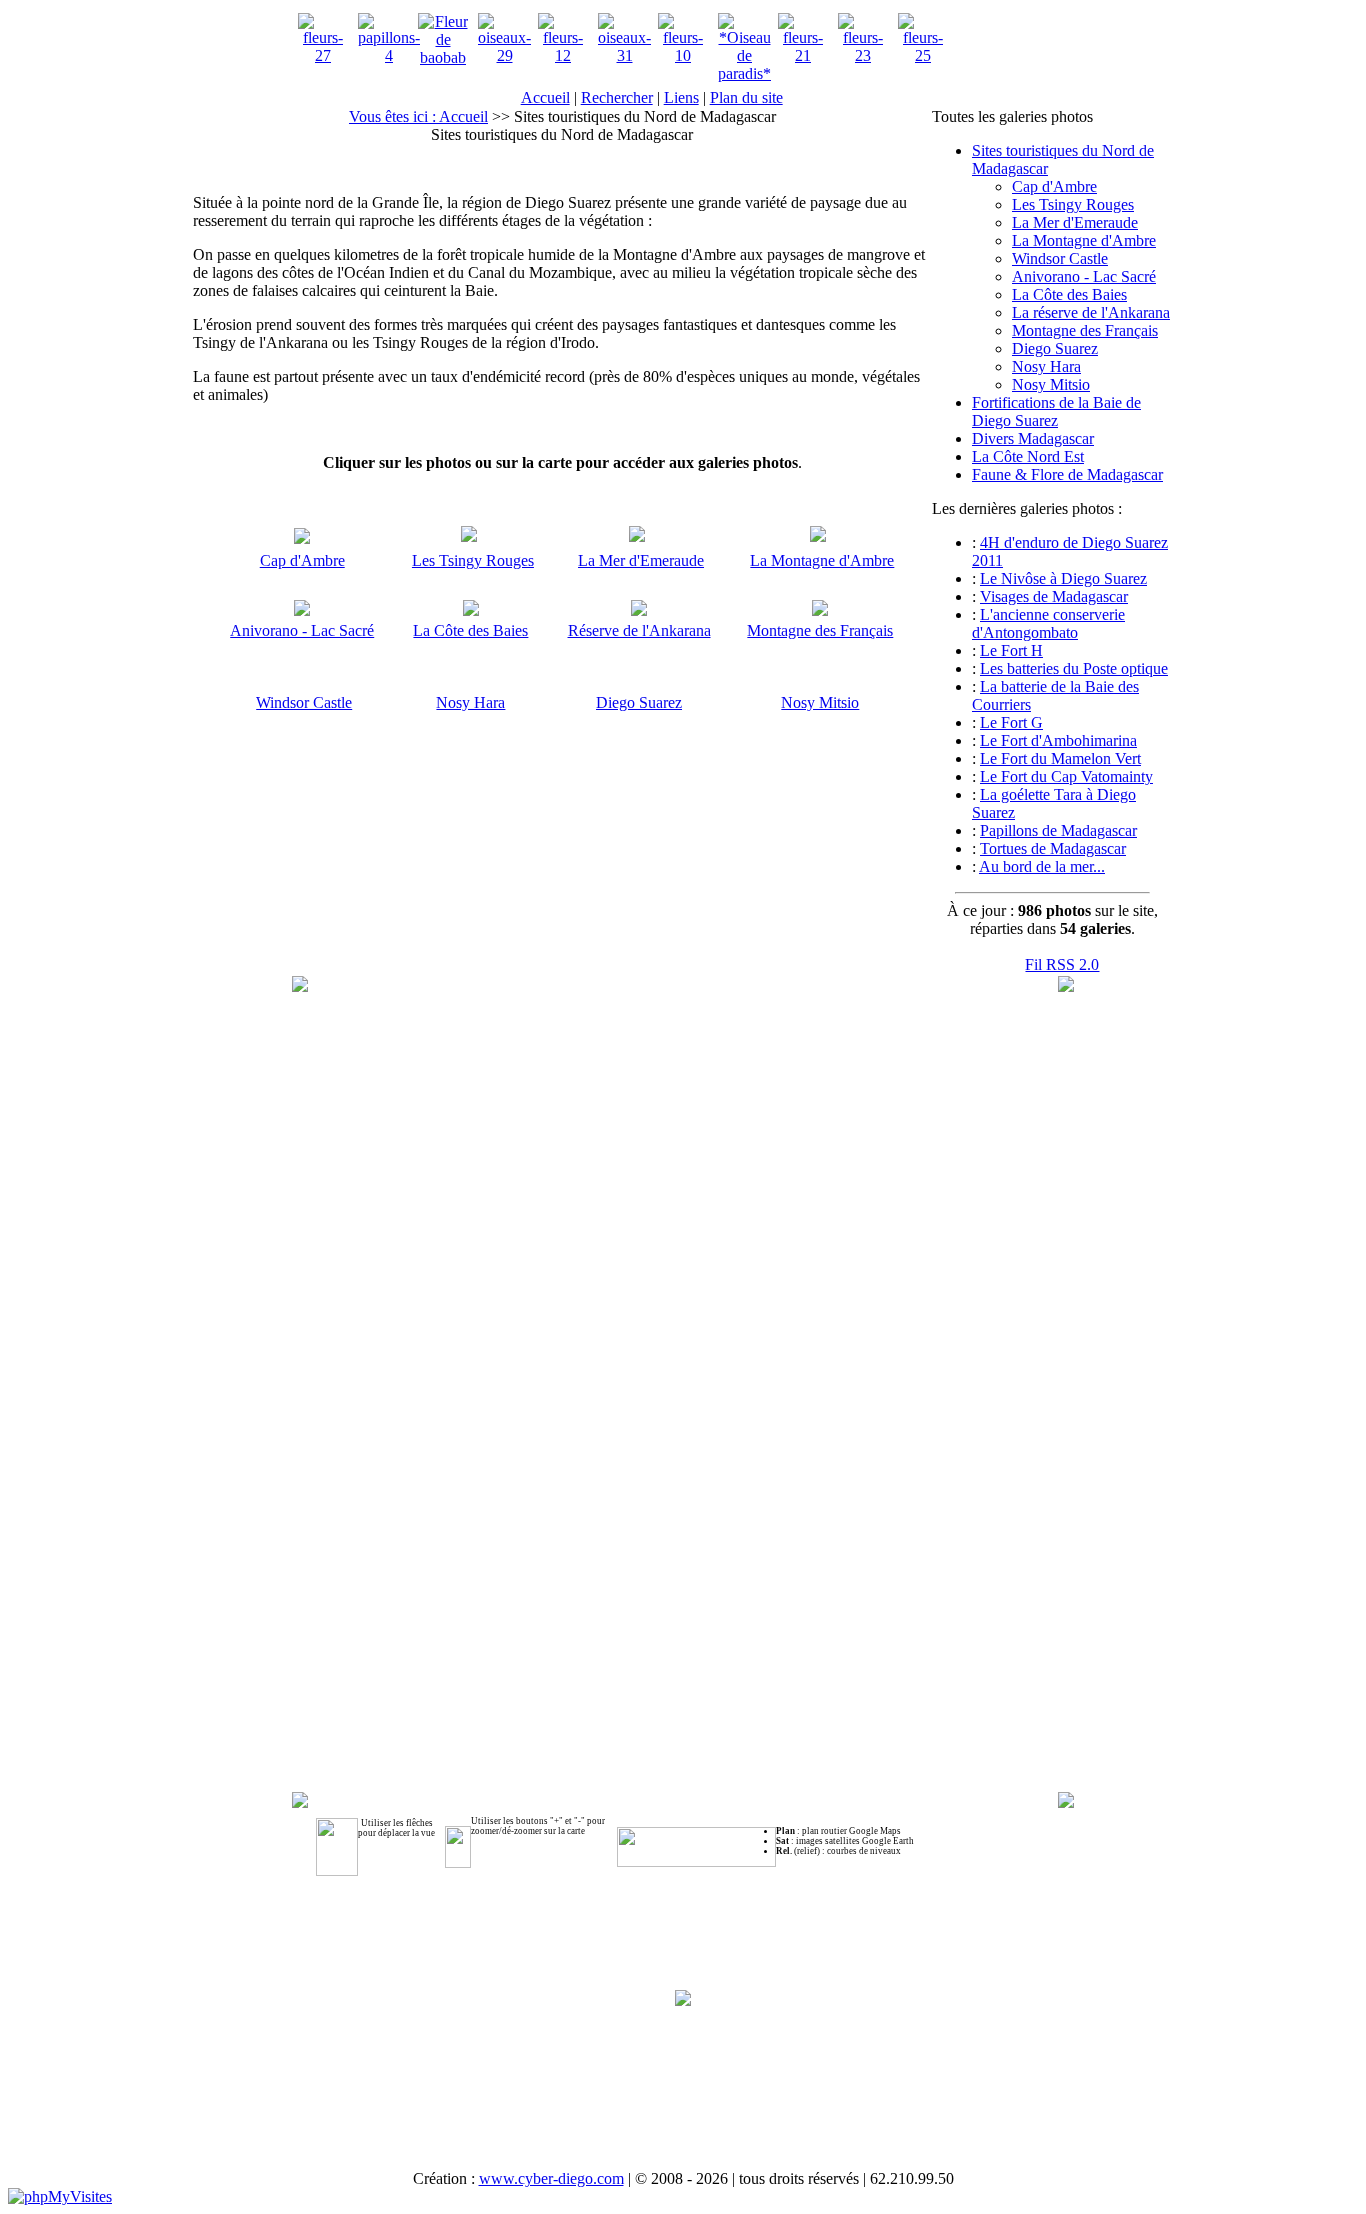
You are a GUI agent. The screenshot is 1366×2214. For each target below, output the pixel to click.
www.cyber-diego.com (551, 2178)
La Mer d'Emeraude (641, 560)
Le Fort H (1011, 650)
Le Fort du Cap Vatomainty (1066, 776)
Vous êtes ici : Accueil (418, 116)
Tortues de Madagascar (1053, 848)
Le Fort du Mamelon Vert (1060, 758)
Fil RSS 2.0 (1062, 964)
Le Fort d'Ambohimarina (1058, 740)
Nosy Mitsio (820, 702)
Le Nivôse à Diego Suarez (1063, 578)
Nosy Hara (470, 702)
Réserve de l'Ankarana (639, 630)
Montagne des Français (820, 630)
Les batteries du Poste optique (1074, 668)
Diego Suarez (639, 702)
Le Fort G (1011, 722)
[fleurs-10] (683, 55)
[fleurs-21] (803, 55)
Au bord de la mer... (1042, 866)
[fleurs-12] (563, 55)
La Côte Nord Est (1028, 456)
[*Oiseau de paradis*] (744, 73)
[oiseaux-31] (624, 55)
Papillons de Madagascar (1058, 830)
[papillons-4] (389, 55)
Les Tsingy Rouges (473, 560)
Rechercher (617, 97)
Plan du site (746, 97)
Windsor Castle (304, 702)
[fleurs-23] (863, 55)
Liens (681, 97)
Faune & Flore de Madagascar (1067, 474)
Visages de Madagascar (1054, 596)
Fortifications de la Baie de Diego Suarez (1056, 411)
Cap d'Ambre (302, 560)
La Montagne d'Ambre (822, 560)
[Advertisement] (683, 2071)
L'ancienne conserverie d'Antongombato (1048, 623)
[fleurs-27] (323, 55)
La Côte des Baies (470, 630)
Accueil (545, 97)
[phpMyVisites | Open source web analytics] (60, 2196)
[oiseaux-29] (504, 55)
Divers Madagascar (1033, 438)
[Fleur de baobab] (443, 57)
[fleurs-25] (923, 55)
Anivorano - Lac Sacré (302, 630)
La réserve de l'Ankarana (1091, 312)
